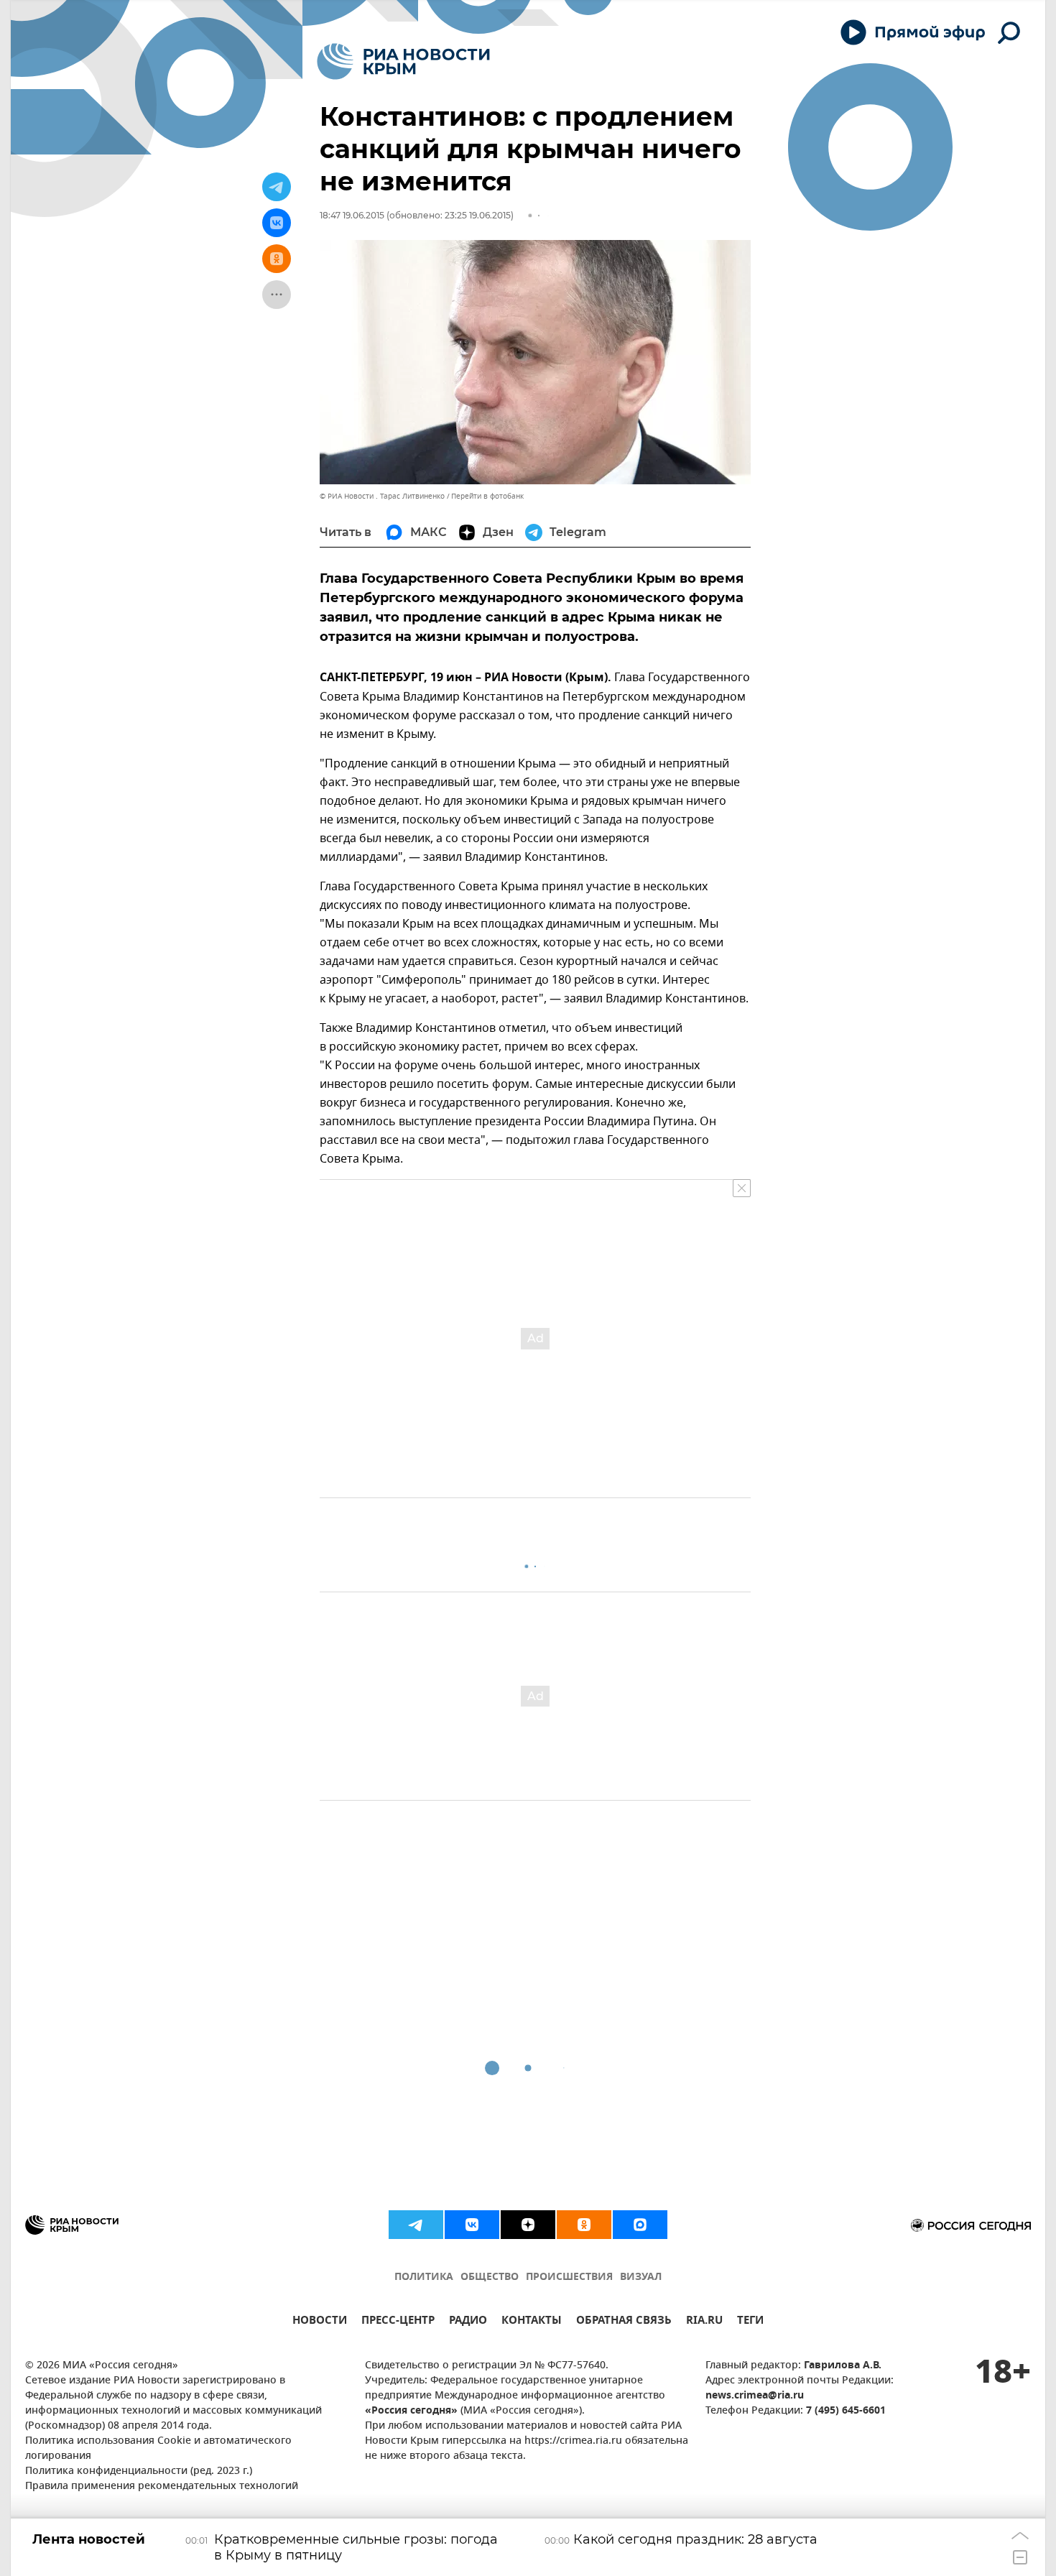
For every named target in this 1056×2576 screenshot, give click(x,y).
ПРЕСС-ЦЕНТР (398, 2322)
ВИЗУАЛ (641, 2277)
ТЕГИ (750, 2322)
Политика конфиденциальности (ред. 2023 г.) (139, 2471)
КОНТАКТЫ (532, 2322)
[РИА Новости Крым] (403, 61)
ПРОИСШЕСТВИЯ (569, 2277)
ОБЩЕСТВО (490, 2277)
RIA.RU (704, 2322)
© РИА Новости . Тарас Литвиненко (382, 496)
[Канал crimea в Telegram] (416, 2225)
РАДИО (468, 2322)
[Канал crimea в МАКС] (640, 2225)
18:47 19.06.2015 (352, 215)
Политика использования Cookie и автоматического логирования (158, 2449)
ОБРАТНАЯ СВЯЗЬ (624, 2322)
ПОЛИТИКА (424, 2277)
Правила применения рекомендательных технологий (162, 2487)
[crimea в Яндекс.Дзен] (528, 2225)
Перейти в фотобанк (487, 496)
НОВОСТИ (320, 2322)
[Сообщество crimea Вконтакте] (472, 2225)
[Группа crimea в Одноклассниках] (584, 2225)
